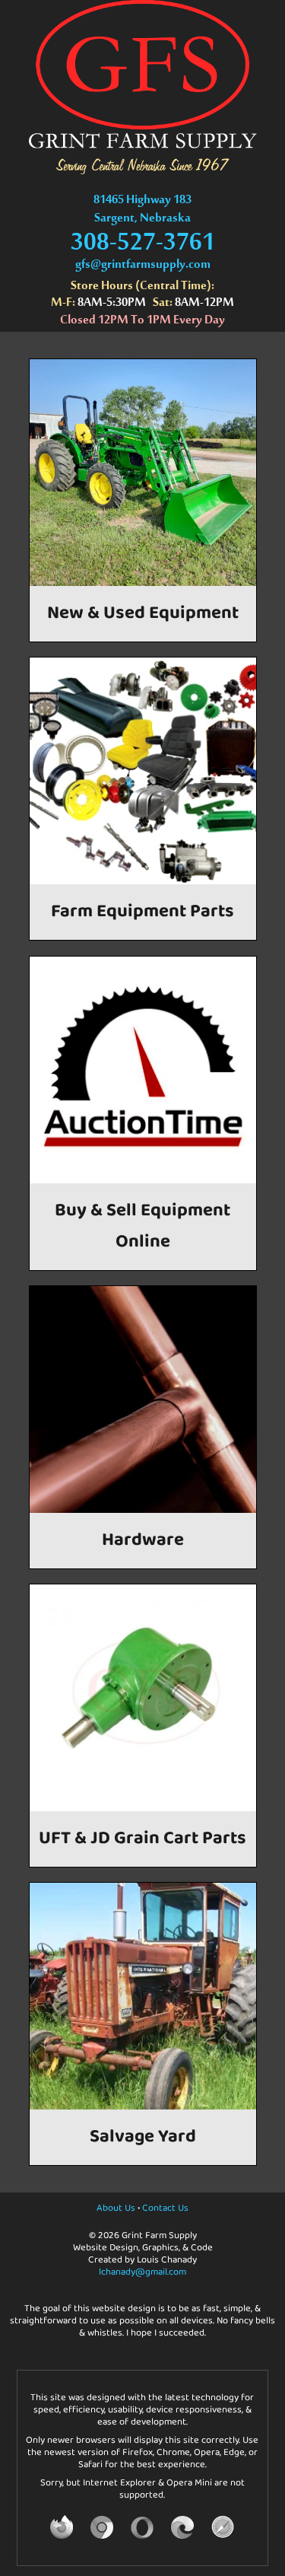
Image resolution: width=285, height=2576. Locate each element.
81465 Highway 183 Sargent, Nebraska (142, 212)
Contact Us (165, 2208)
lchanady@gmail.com (142, 2272)
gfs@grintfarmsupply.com (143, 268)
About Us (116, 2208)
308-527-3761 (143, 250)
